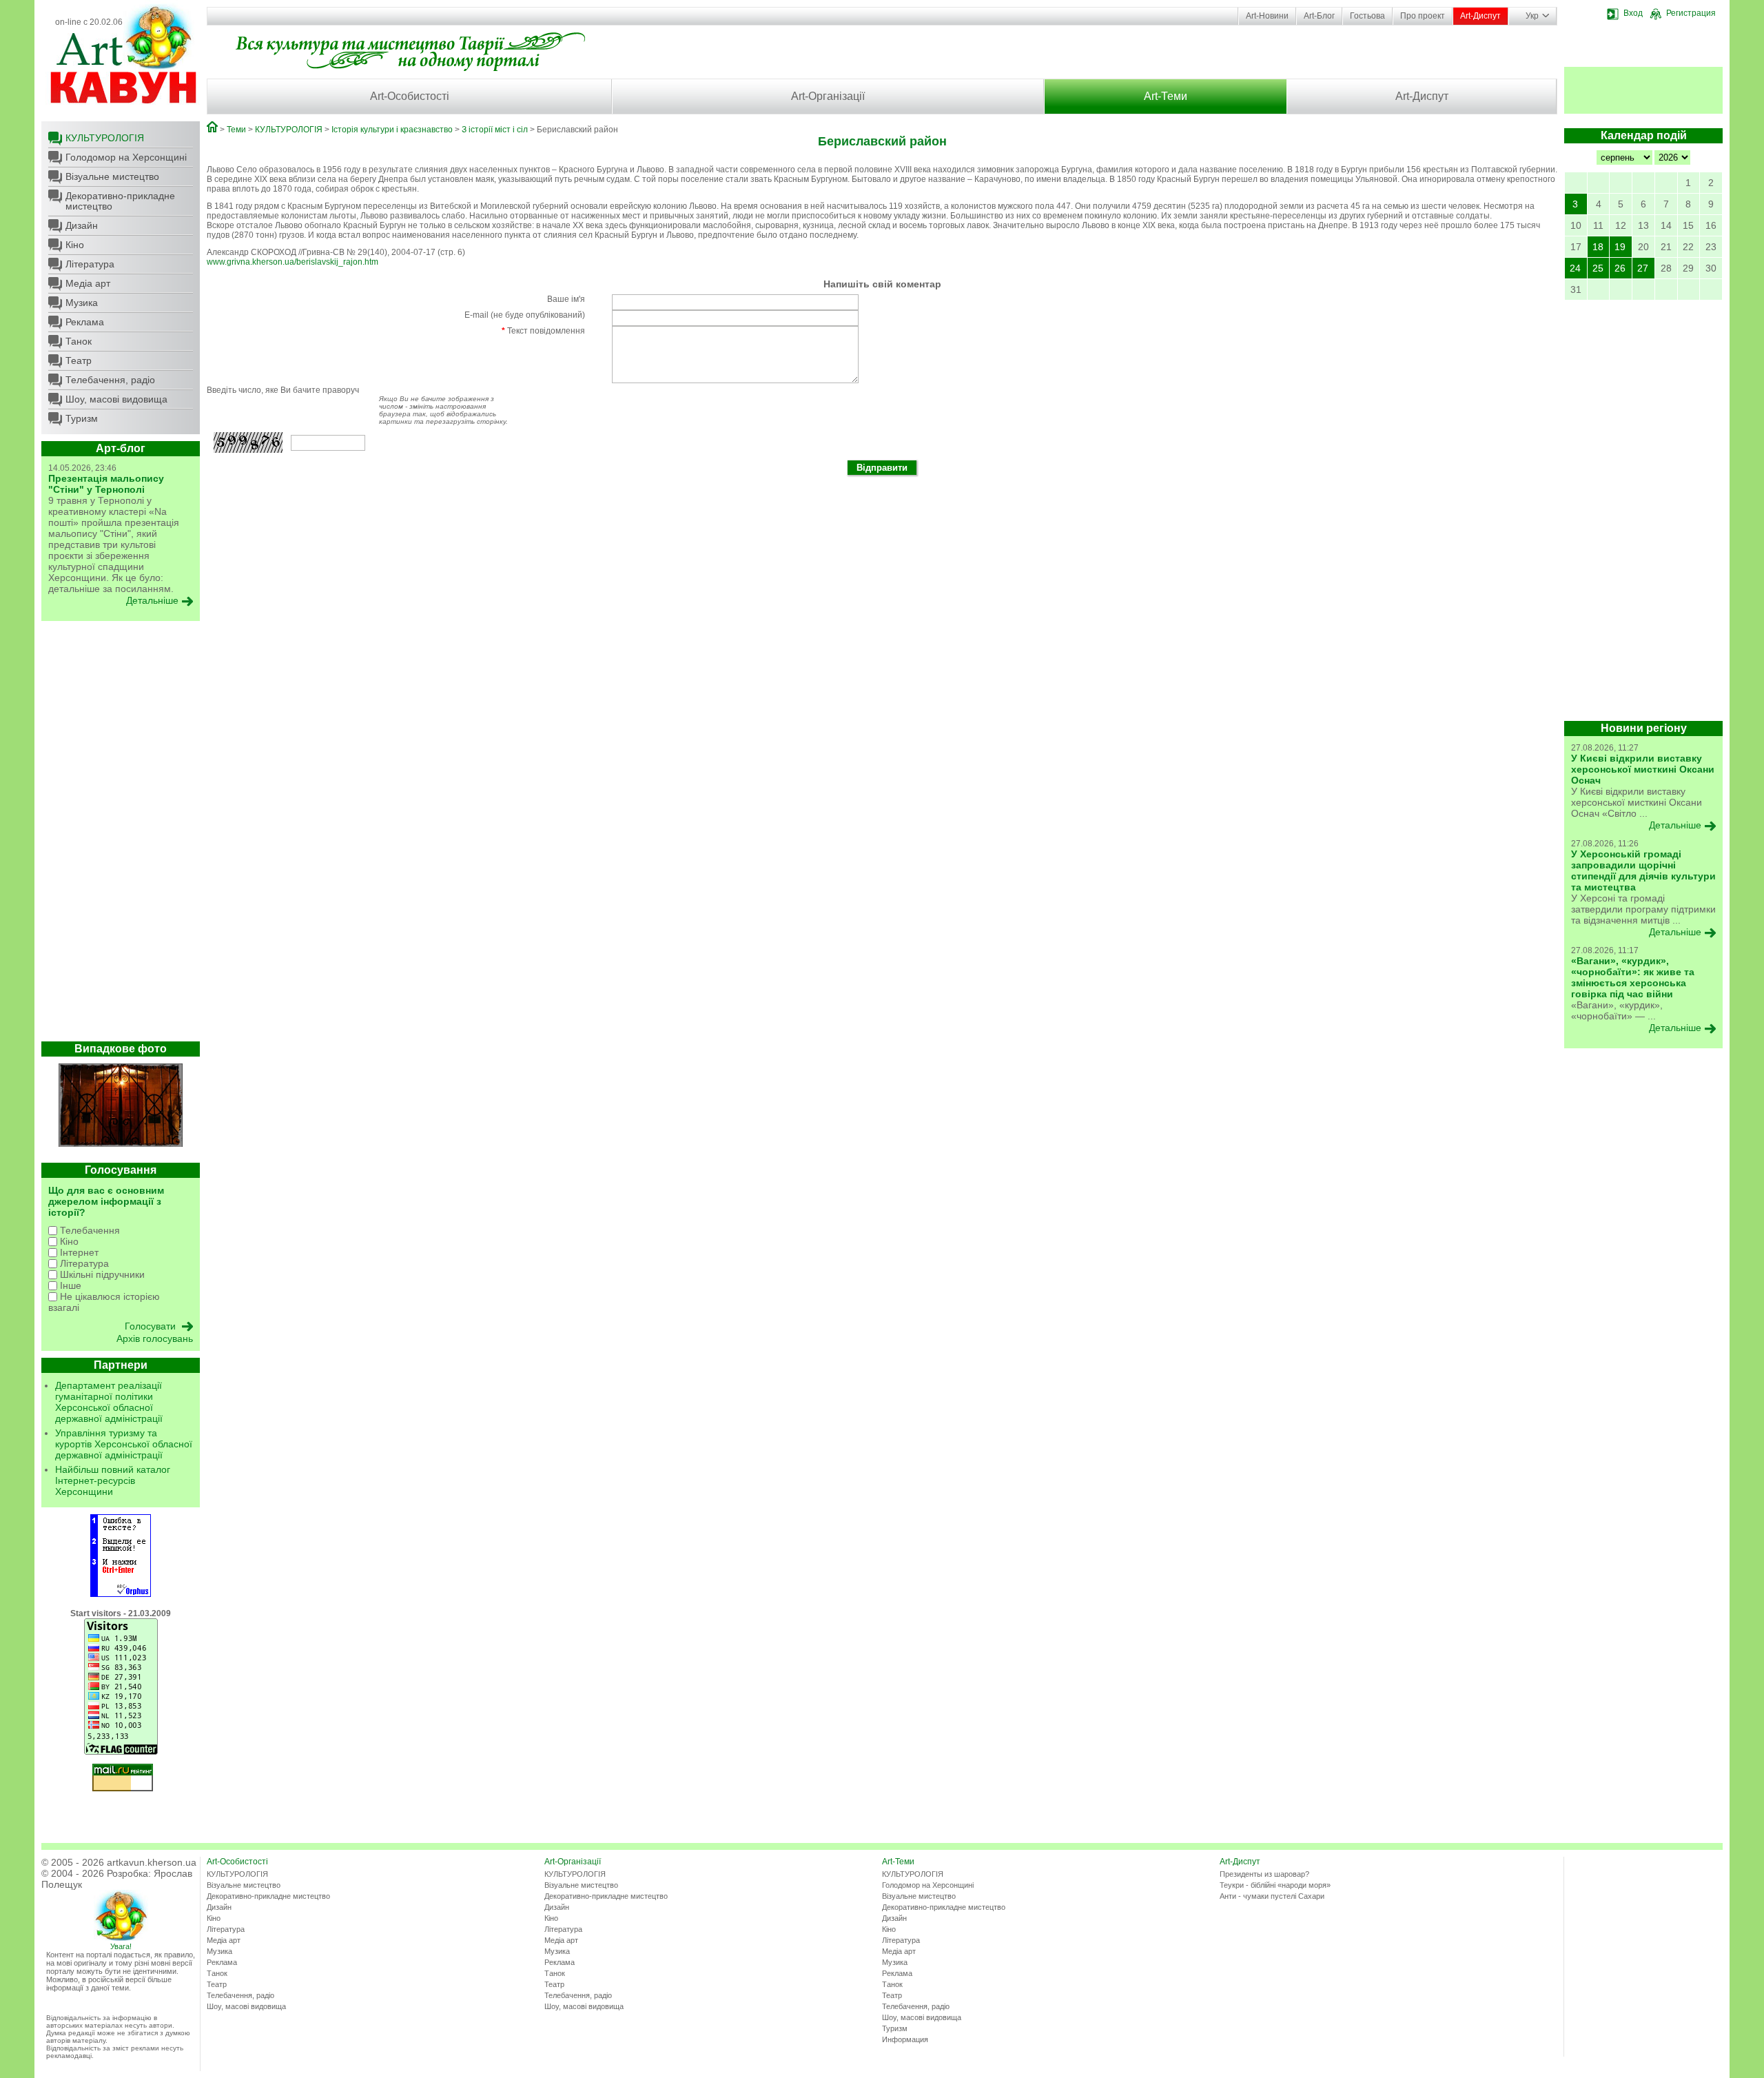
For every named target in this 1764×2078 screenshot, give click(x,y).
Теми (236, 130)
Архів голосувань (155, 1338)
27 (1643, 268)
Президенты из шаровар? (1264, 1874)
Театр (79, 360)
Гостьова (1367, 16)
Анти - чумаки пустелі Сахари (1272, 1896)
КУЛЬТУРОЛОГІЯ (105, 138)
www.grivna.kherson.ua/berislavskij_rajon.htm (293, 262)
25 (1598, 268)
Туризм (82, 418)
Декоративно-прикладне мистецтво (120, 201)
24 (1575, 268)
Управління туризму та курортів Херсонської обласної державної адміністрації (124, 1444)
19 (1620, 247)
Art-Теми (1166, 96)
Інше (69, 1285)
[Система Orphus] (121, 1594)
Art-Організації (828, 96)
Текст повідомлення (543, 331)
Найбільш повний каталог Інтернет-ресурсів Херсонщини (113, 1480)
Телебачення (89, 1230)
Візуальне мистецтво (112, 176)
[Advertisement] (121, 835)
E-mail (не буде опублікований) (525, 315)
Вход (1633, 13)
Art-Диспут (1480, 16)
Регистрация (1691, 13)
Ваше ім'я (566, 299)
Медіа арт (88, 283)
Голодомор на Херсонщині (126, 157)
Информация (905, 2039)
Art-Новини (1267, 16)
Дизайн (82, 225)
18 (1598, 247)
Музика (82, 303)
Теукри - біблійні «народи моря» (1275, 1885)
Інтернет (78, 1252)
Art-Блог (1319, 16)
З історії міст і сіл (495, 130)
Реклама (85, 322)
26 (1620, 268)
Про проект (1423, 16)
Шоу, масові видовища (116, 399)
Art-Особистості (410, 96)
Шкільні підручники (101, 1274)
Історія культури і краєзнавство (392, 130)
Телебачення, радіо (110, 380)
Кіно (75, 245)
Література (90, 264)
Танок (79, 341)
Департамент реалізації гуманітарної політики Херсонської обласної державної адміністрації (109, 1402)
